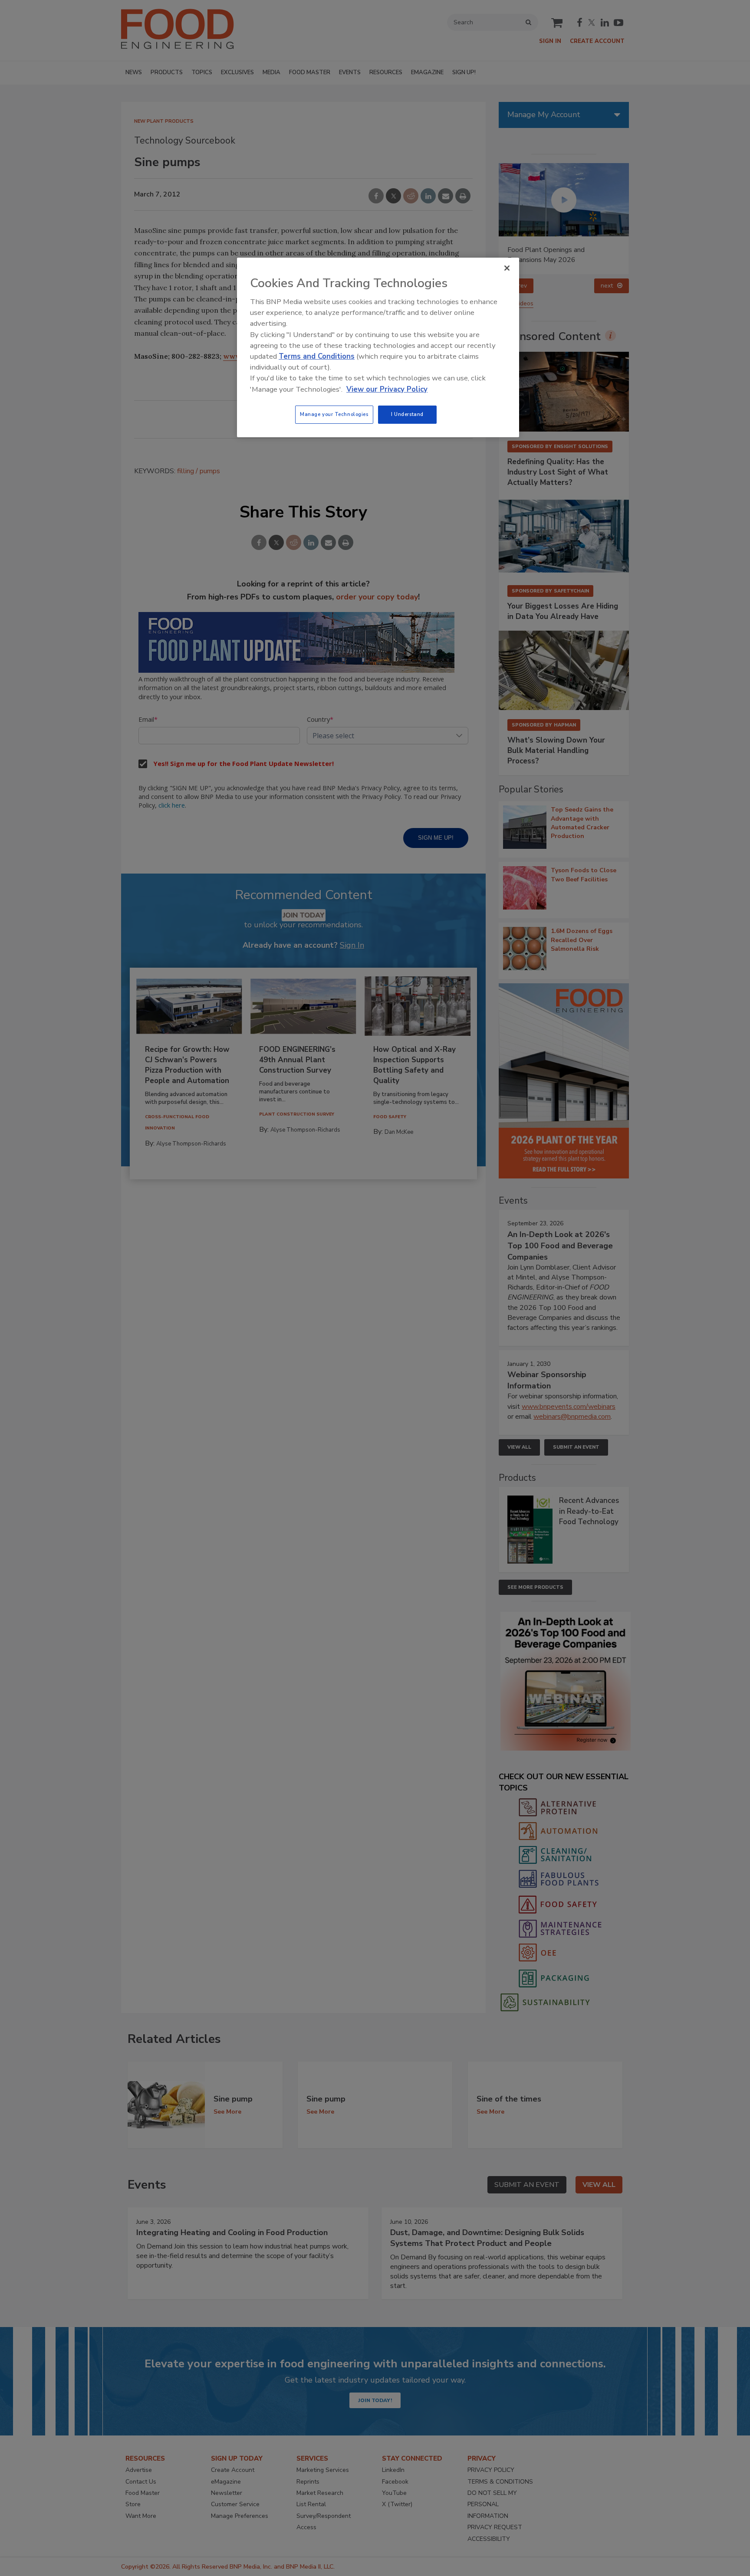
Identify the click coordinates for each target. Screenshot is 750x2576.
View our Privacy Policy (387, 389)
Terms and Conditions (317, 356)
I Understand (407, 414)
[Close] (507, 268)
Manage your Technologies (334, 414)
